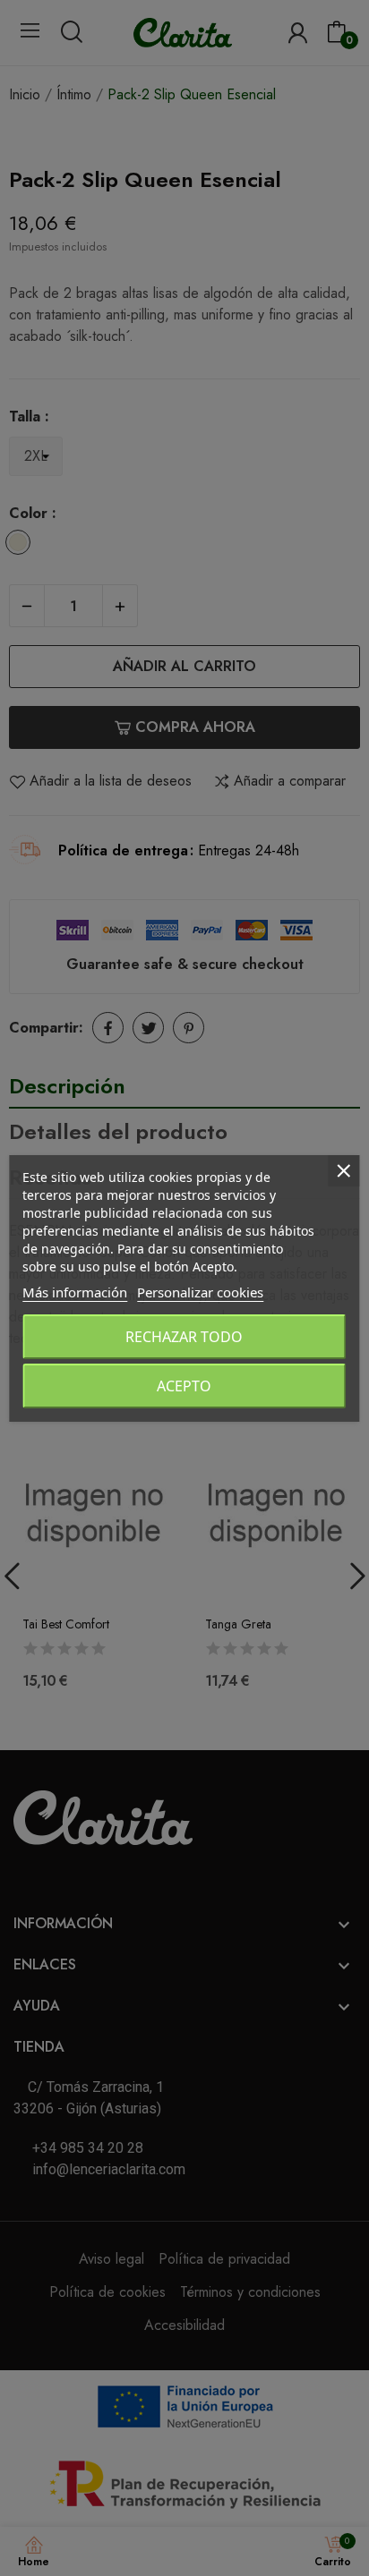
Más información (75, 1292)
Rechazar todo (184, 1337)
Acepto (184, 1386)
